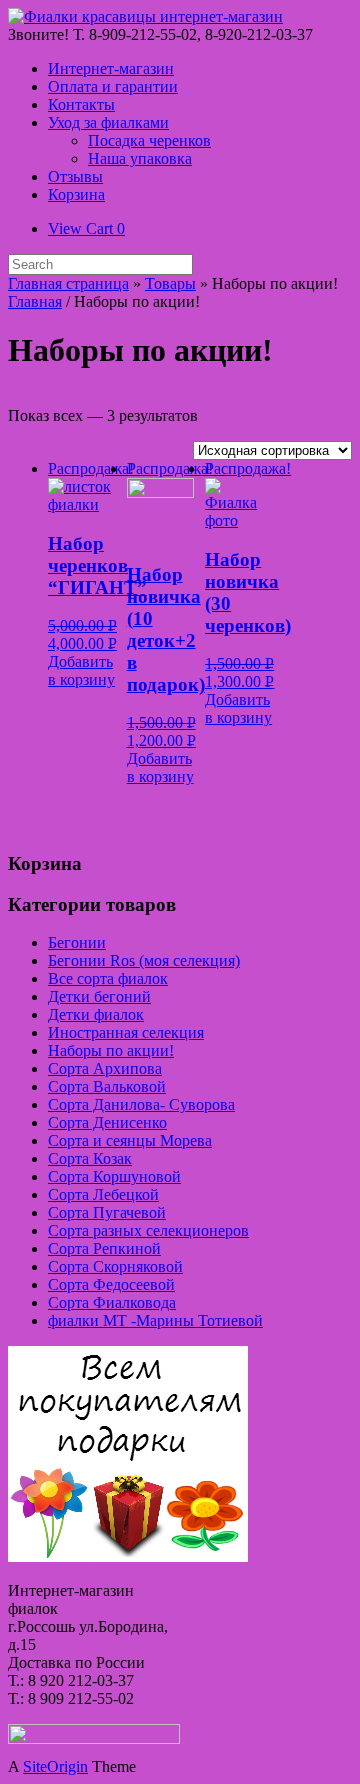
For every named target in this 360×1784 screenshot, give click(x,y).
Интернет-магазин (111, 68)
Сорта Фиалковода (112, 1302)
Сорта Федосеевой (111, 1284)
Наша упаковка (140, 158)
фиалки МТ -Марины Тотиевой (155, 1320)
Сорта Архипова (105, 1068)
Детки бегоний (99, 996)
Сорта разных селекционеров (148, 1230)
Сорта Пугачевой (107, 1212)
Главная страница (68, 283)
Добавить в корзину (81, 670)
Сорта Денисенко (107, 1122)
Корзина (76, 194)
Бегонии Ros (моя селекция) (144, 960)
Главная (35, 301)
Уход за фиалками (108, 122)
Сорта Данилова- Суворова (141, 1104)
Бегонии (77, 942)
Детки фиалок (96, 1014)
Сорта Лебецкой (103, 1194)
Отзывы (75, 176)
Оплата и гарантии (113, 86)
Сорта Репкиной (104, 1248)
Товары (170, 283)
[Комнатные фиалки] (145, 16)
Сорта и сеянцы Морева (130, 1140)
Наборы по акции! (111, 1050)
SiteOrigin (55, 1766)
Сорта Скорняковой (115, 1266)
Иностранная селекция (126, 1032)
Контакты (81, 104)
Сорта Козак (90, 1158)
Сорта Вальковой (107, 1086)
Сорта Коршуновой (114, 1176)
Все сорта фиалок (108, 978)
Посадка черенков (149, 140)
